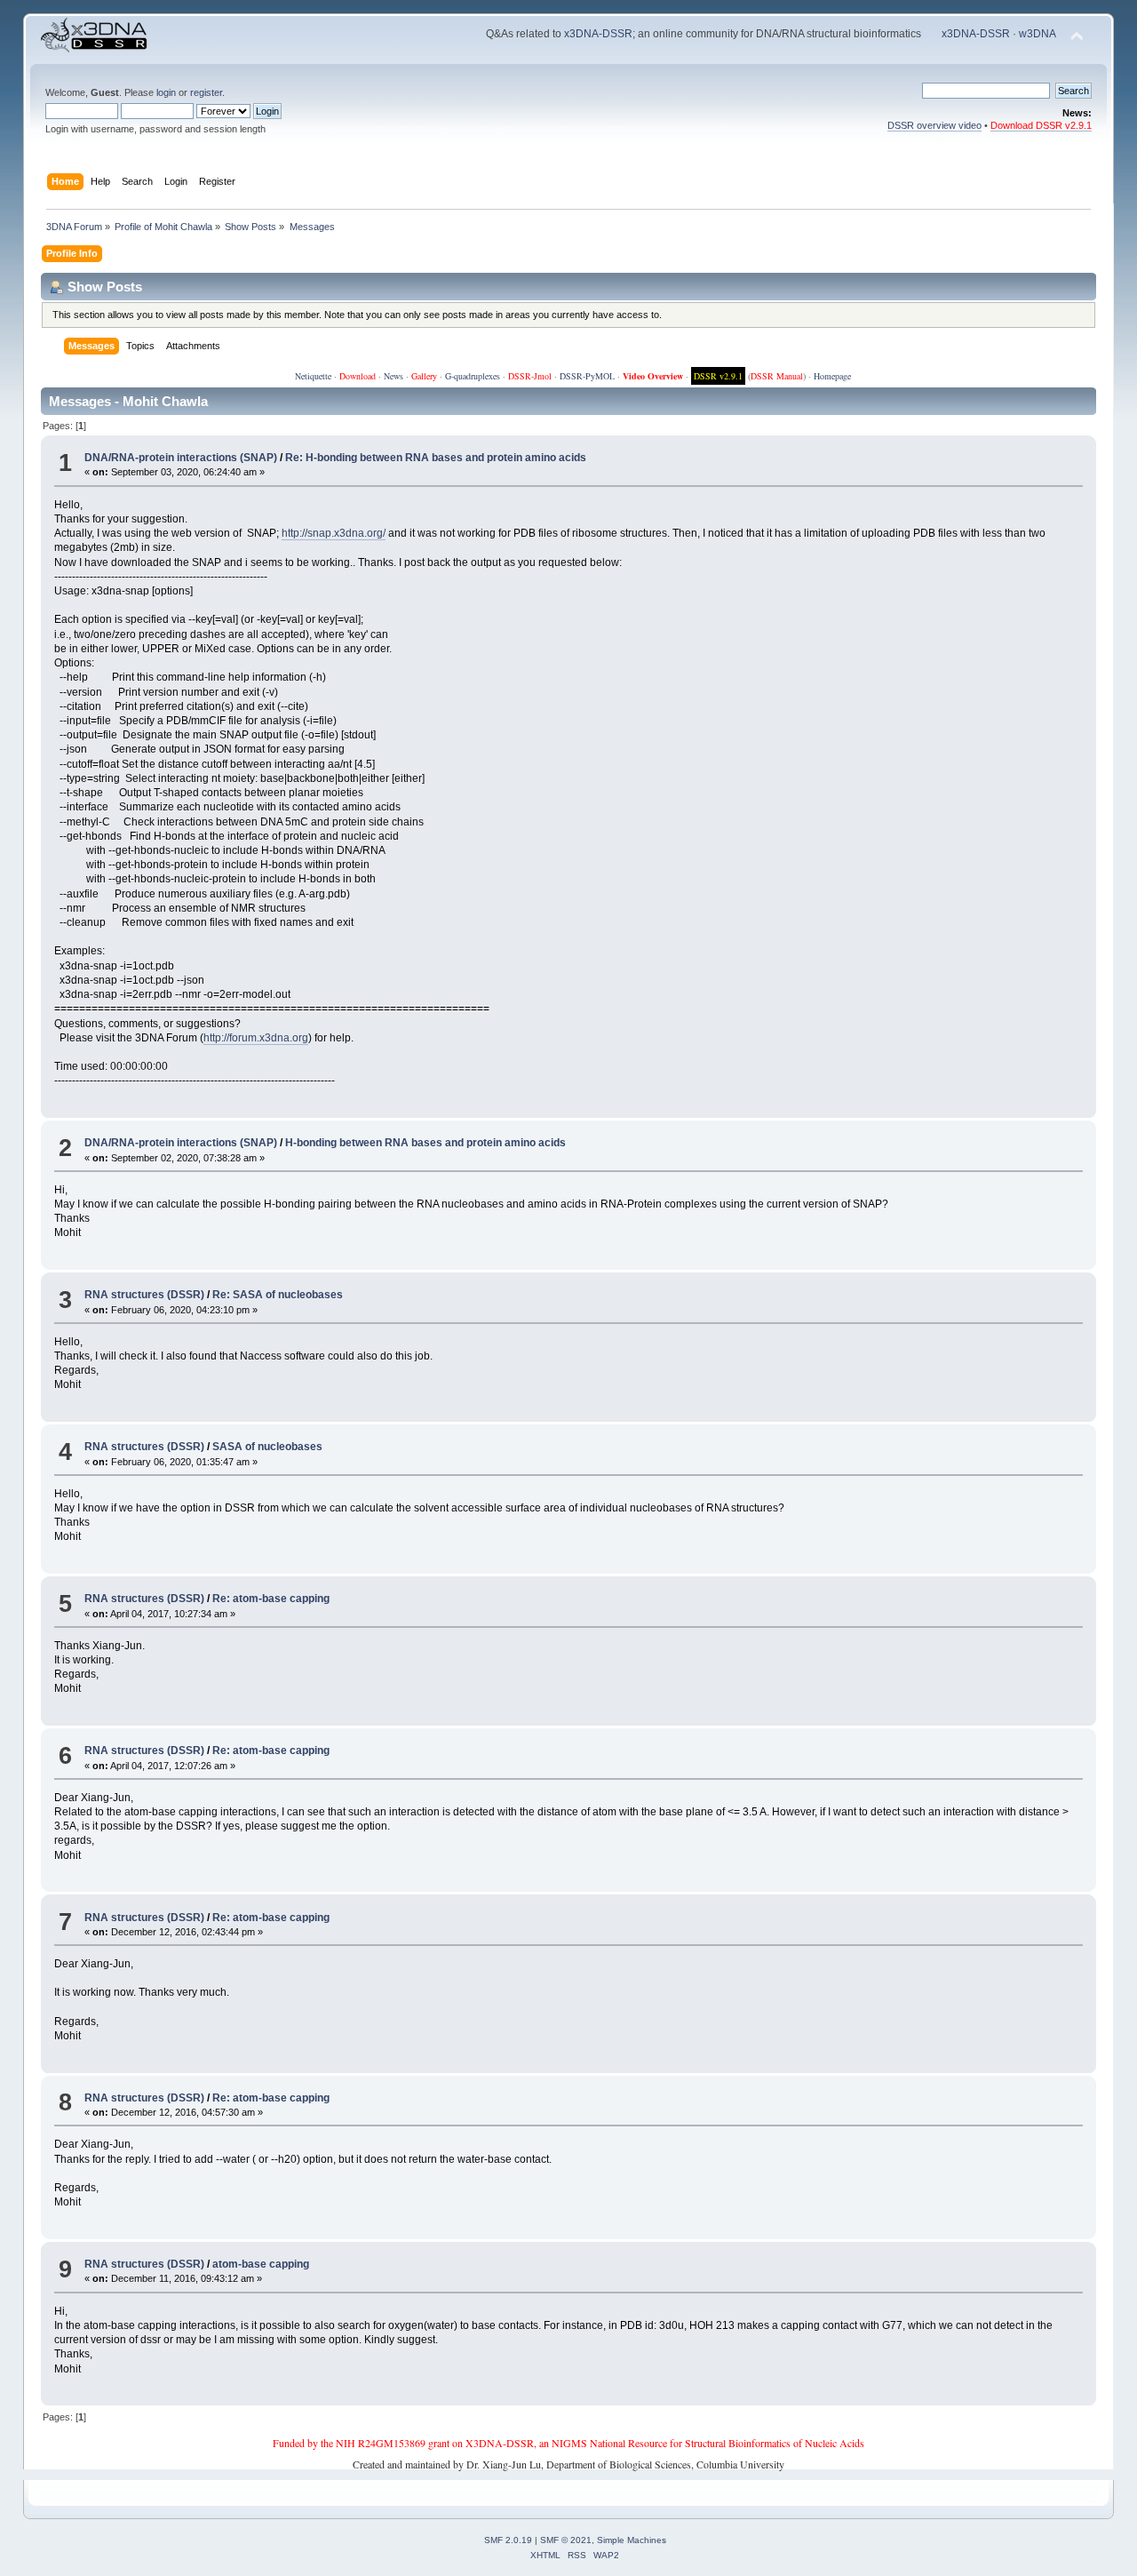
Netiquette (313, 376)
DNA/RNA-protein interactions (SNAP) (181, 458)
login (166, 92)
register (206, 92)
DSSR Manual (777, 376)
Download (358, 376)
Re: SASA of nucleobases (278, 1295)
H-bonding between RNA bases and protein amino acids (425, 1143)
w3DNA (1038, 34)
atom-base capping (261, 2264)
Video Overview (653, 376)
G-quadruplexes (473, 376)
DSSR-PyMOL (587, 376)
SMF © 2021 (566, 2540)
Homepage (832, 376)
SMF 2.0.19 (508, 2540)
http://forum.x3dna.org (256, 1038)
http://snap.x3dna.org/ (334, 533)
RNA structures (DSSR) (144, 1295)
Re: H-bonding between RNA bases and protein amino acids (436, 458)
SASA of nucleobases (267, 1447)
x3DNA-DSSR (598, 34)
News (394, 376)
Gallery (424, 376)
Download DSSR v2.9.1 (1041, 125)
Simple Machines (632, 2540)
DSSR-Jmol (530, 376)
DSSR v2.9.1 (718, 376)
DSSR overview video (934, 125)
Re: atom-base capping (271, 1599)
